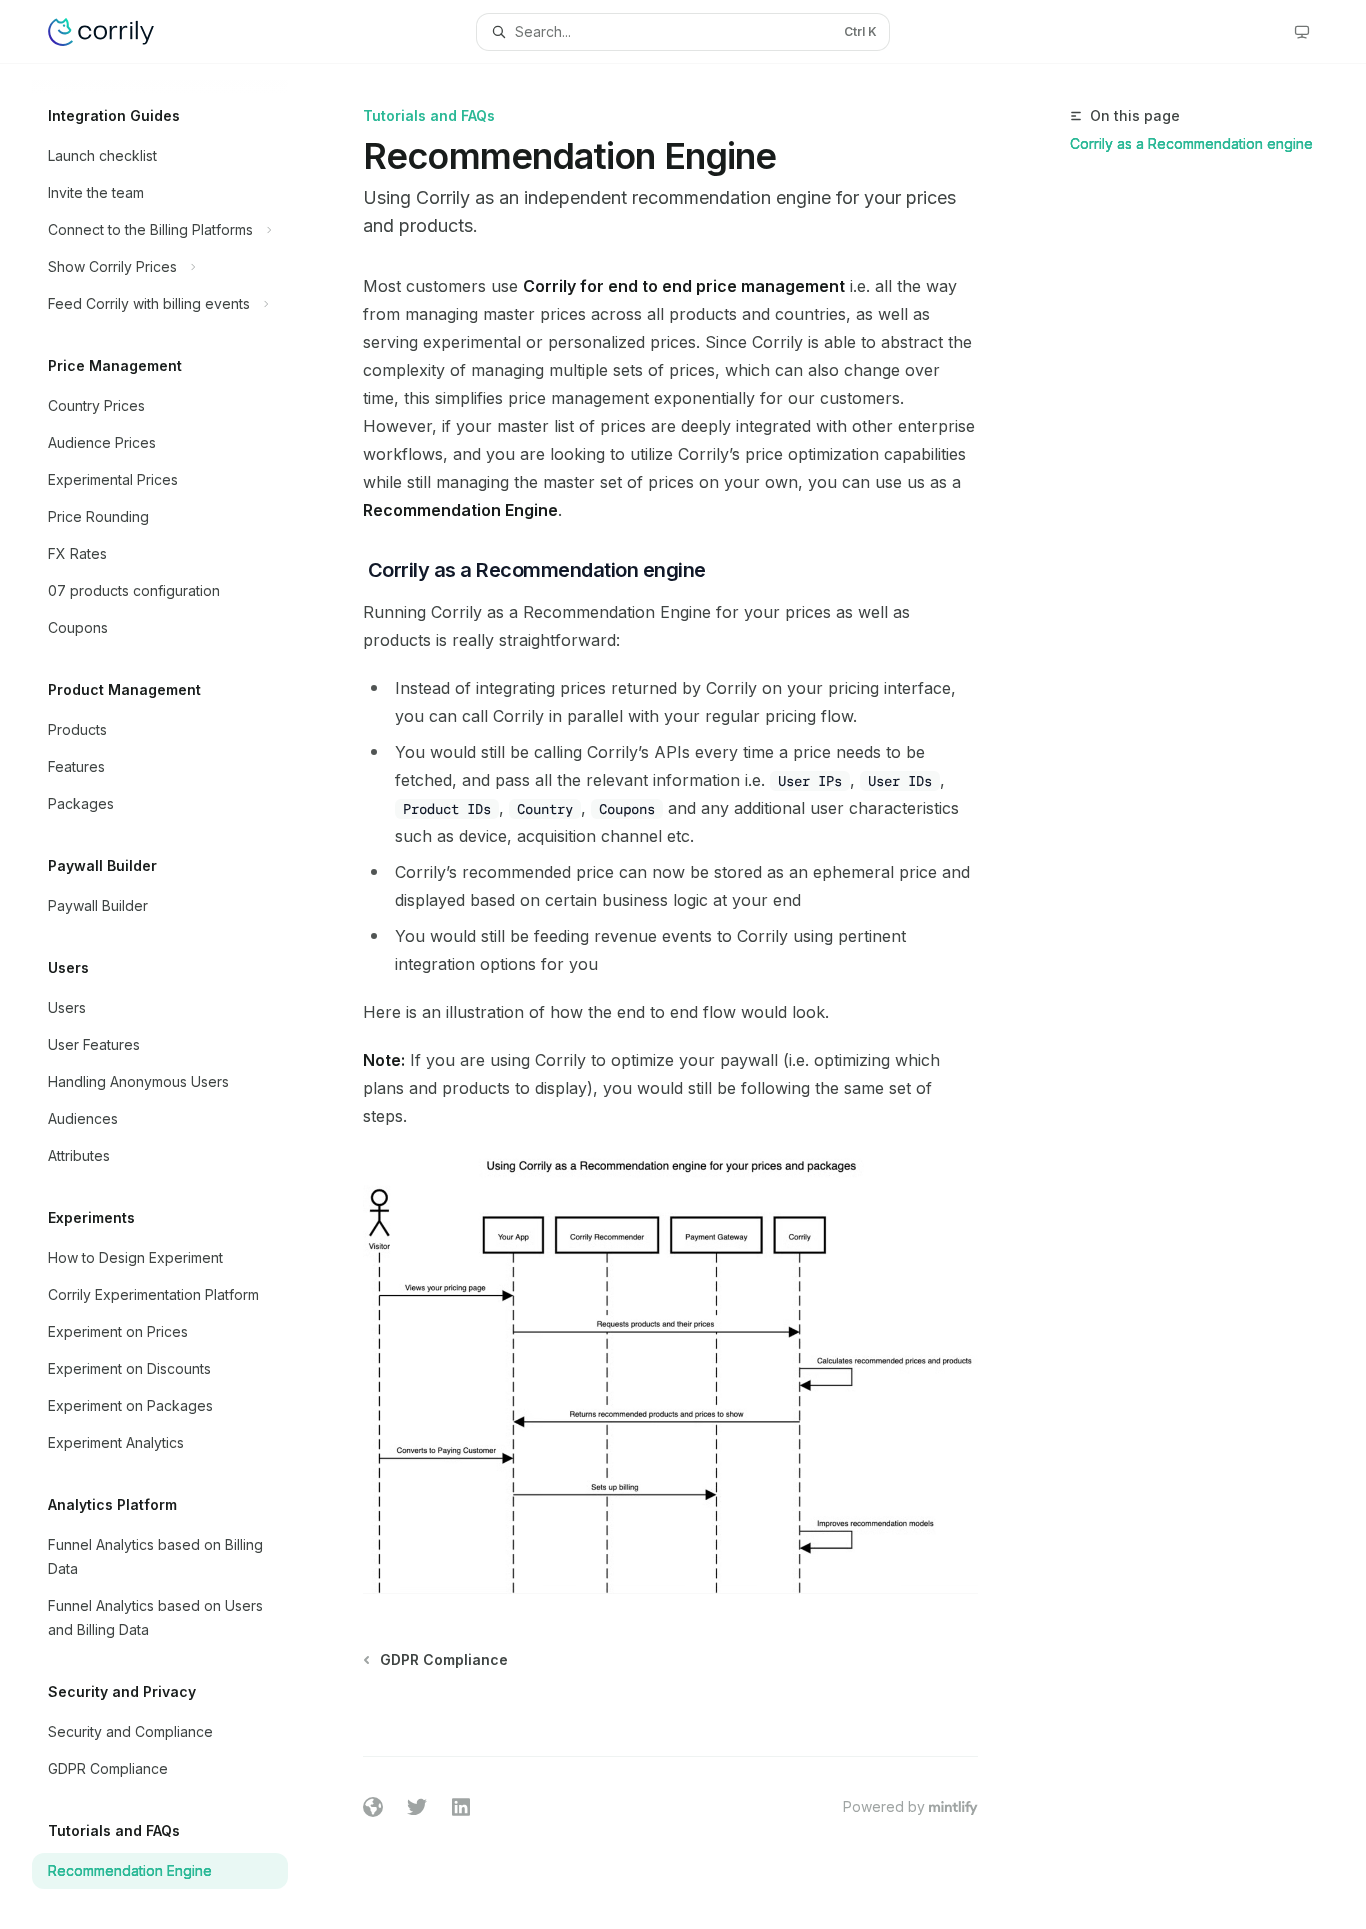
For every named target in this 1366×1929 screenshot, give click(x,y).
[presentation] (176, 996)
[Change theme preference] (1302, 32)
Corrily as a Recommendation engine (1191, 143)
